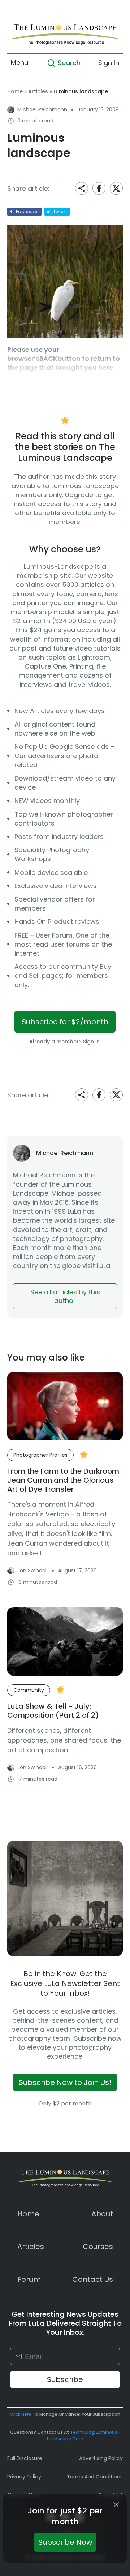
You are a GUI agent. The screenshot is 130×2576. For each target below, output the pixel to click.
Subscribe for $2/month (65, 1022)
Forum (29, 2279)
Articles (38, 91)
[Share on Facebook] (99, 188)
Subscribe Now (65, 2542)
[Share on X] (116, 188)
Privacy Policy (24, 2477)
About (102, 2214)
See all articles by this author (65, 1296)
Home (15, 91)
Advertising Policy (101, 2458)
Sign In (109, 62)
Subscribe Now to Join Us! (65, 2082)
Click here (21, 2414)
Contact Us (93, 2279)
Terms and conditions (95, 2477)
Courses (98, 2247)
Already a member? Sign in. (65, 1042)
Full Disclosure (25, 2458)
